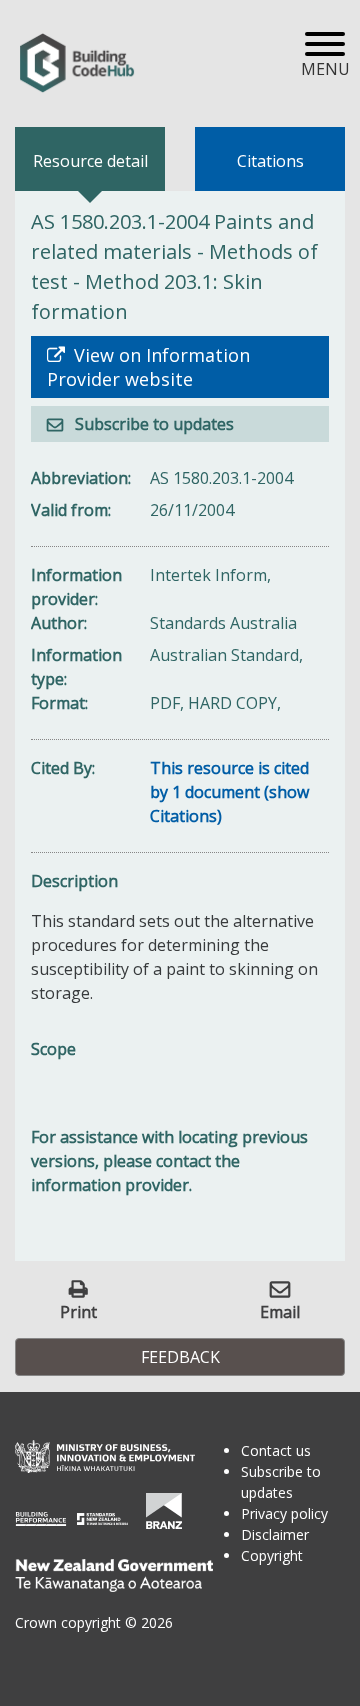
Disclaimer (275, 1534)
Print (78, 1311)
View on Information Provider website (148, 367)
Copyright (272, 1555)
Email (280, 1311)
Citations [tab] (270, 161)
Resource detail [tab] (90, 161)
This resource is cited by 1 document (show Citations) (229, 792)
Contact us (276, 1450)
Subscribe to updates (152, 424)
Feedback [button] (180, 1357)
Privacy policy (284, 1513)
